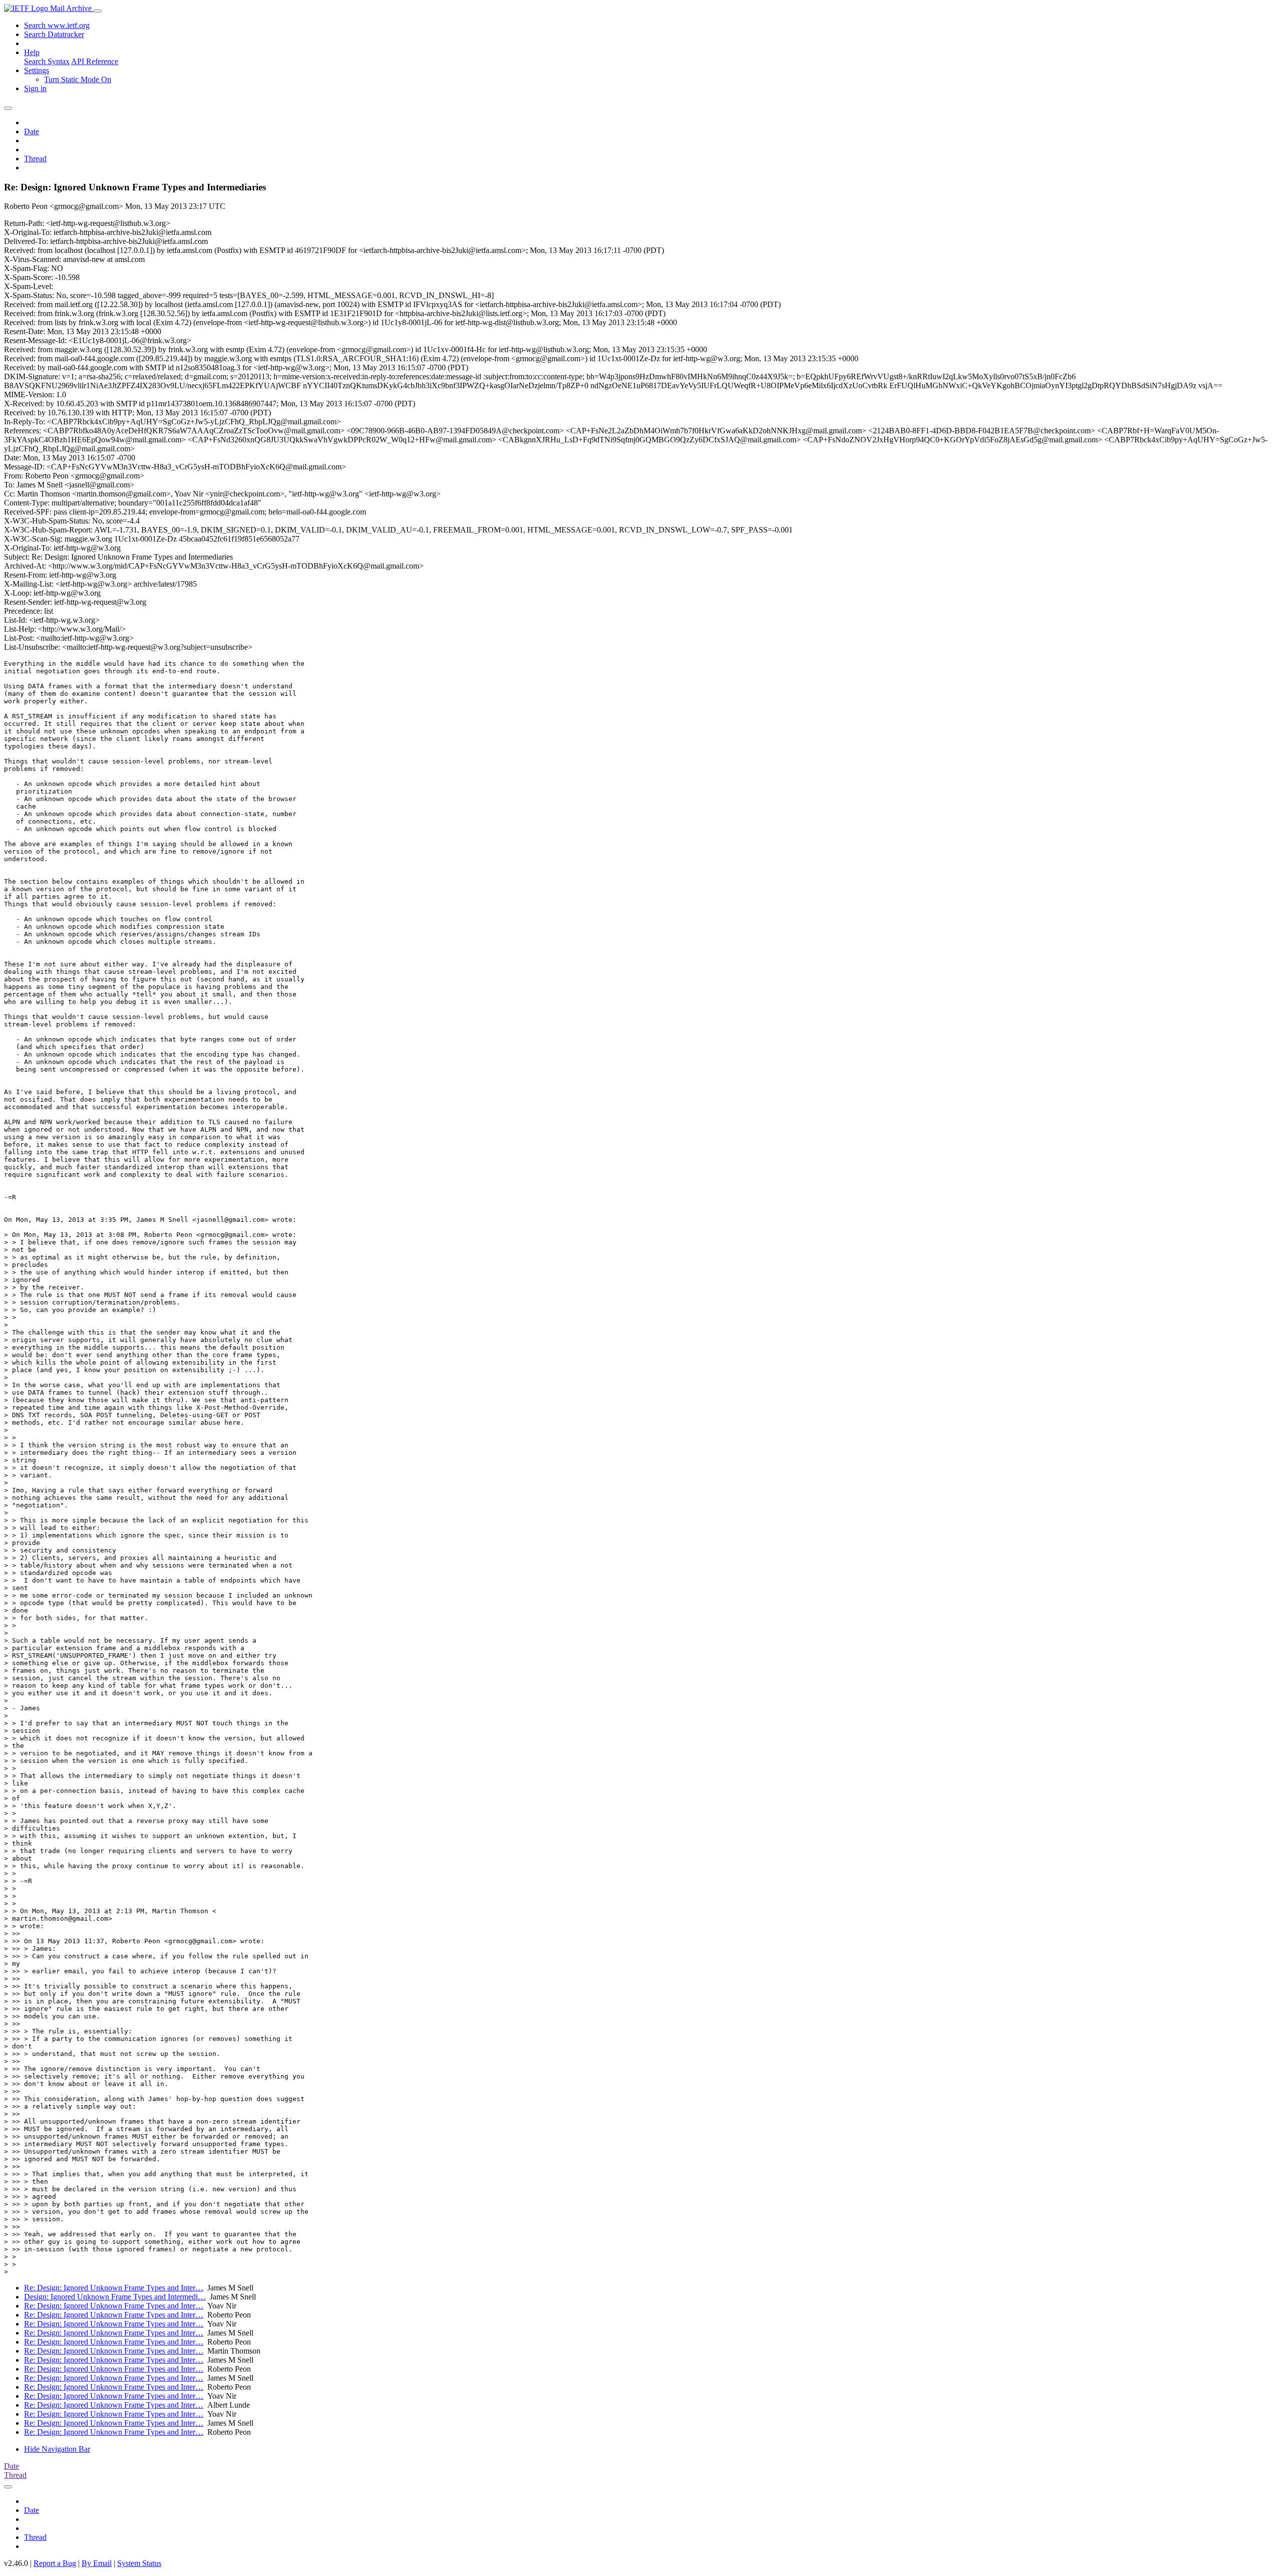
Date (32, 132)
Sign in (35, 88)
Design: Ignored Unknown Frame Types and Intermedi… (115, 2297)
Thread (35, 159)
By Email (97, 2563)
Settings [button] (37, 70)
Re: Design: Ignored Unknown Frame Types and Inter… (114, 2288)
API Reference (95, 61)
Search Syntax (47, 61)
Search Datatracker (54, 34)
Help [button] (32, 52)
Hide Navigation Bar (57, 2449)
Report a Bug (55, 2563)
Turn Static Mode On (78, 79)
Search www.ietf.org (57, 25)
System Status (139, 2563)
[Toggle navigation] (98, 11)
